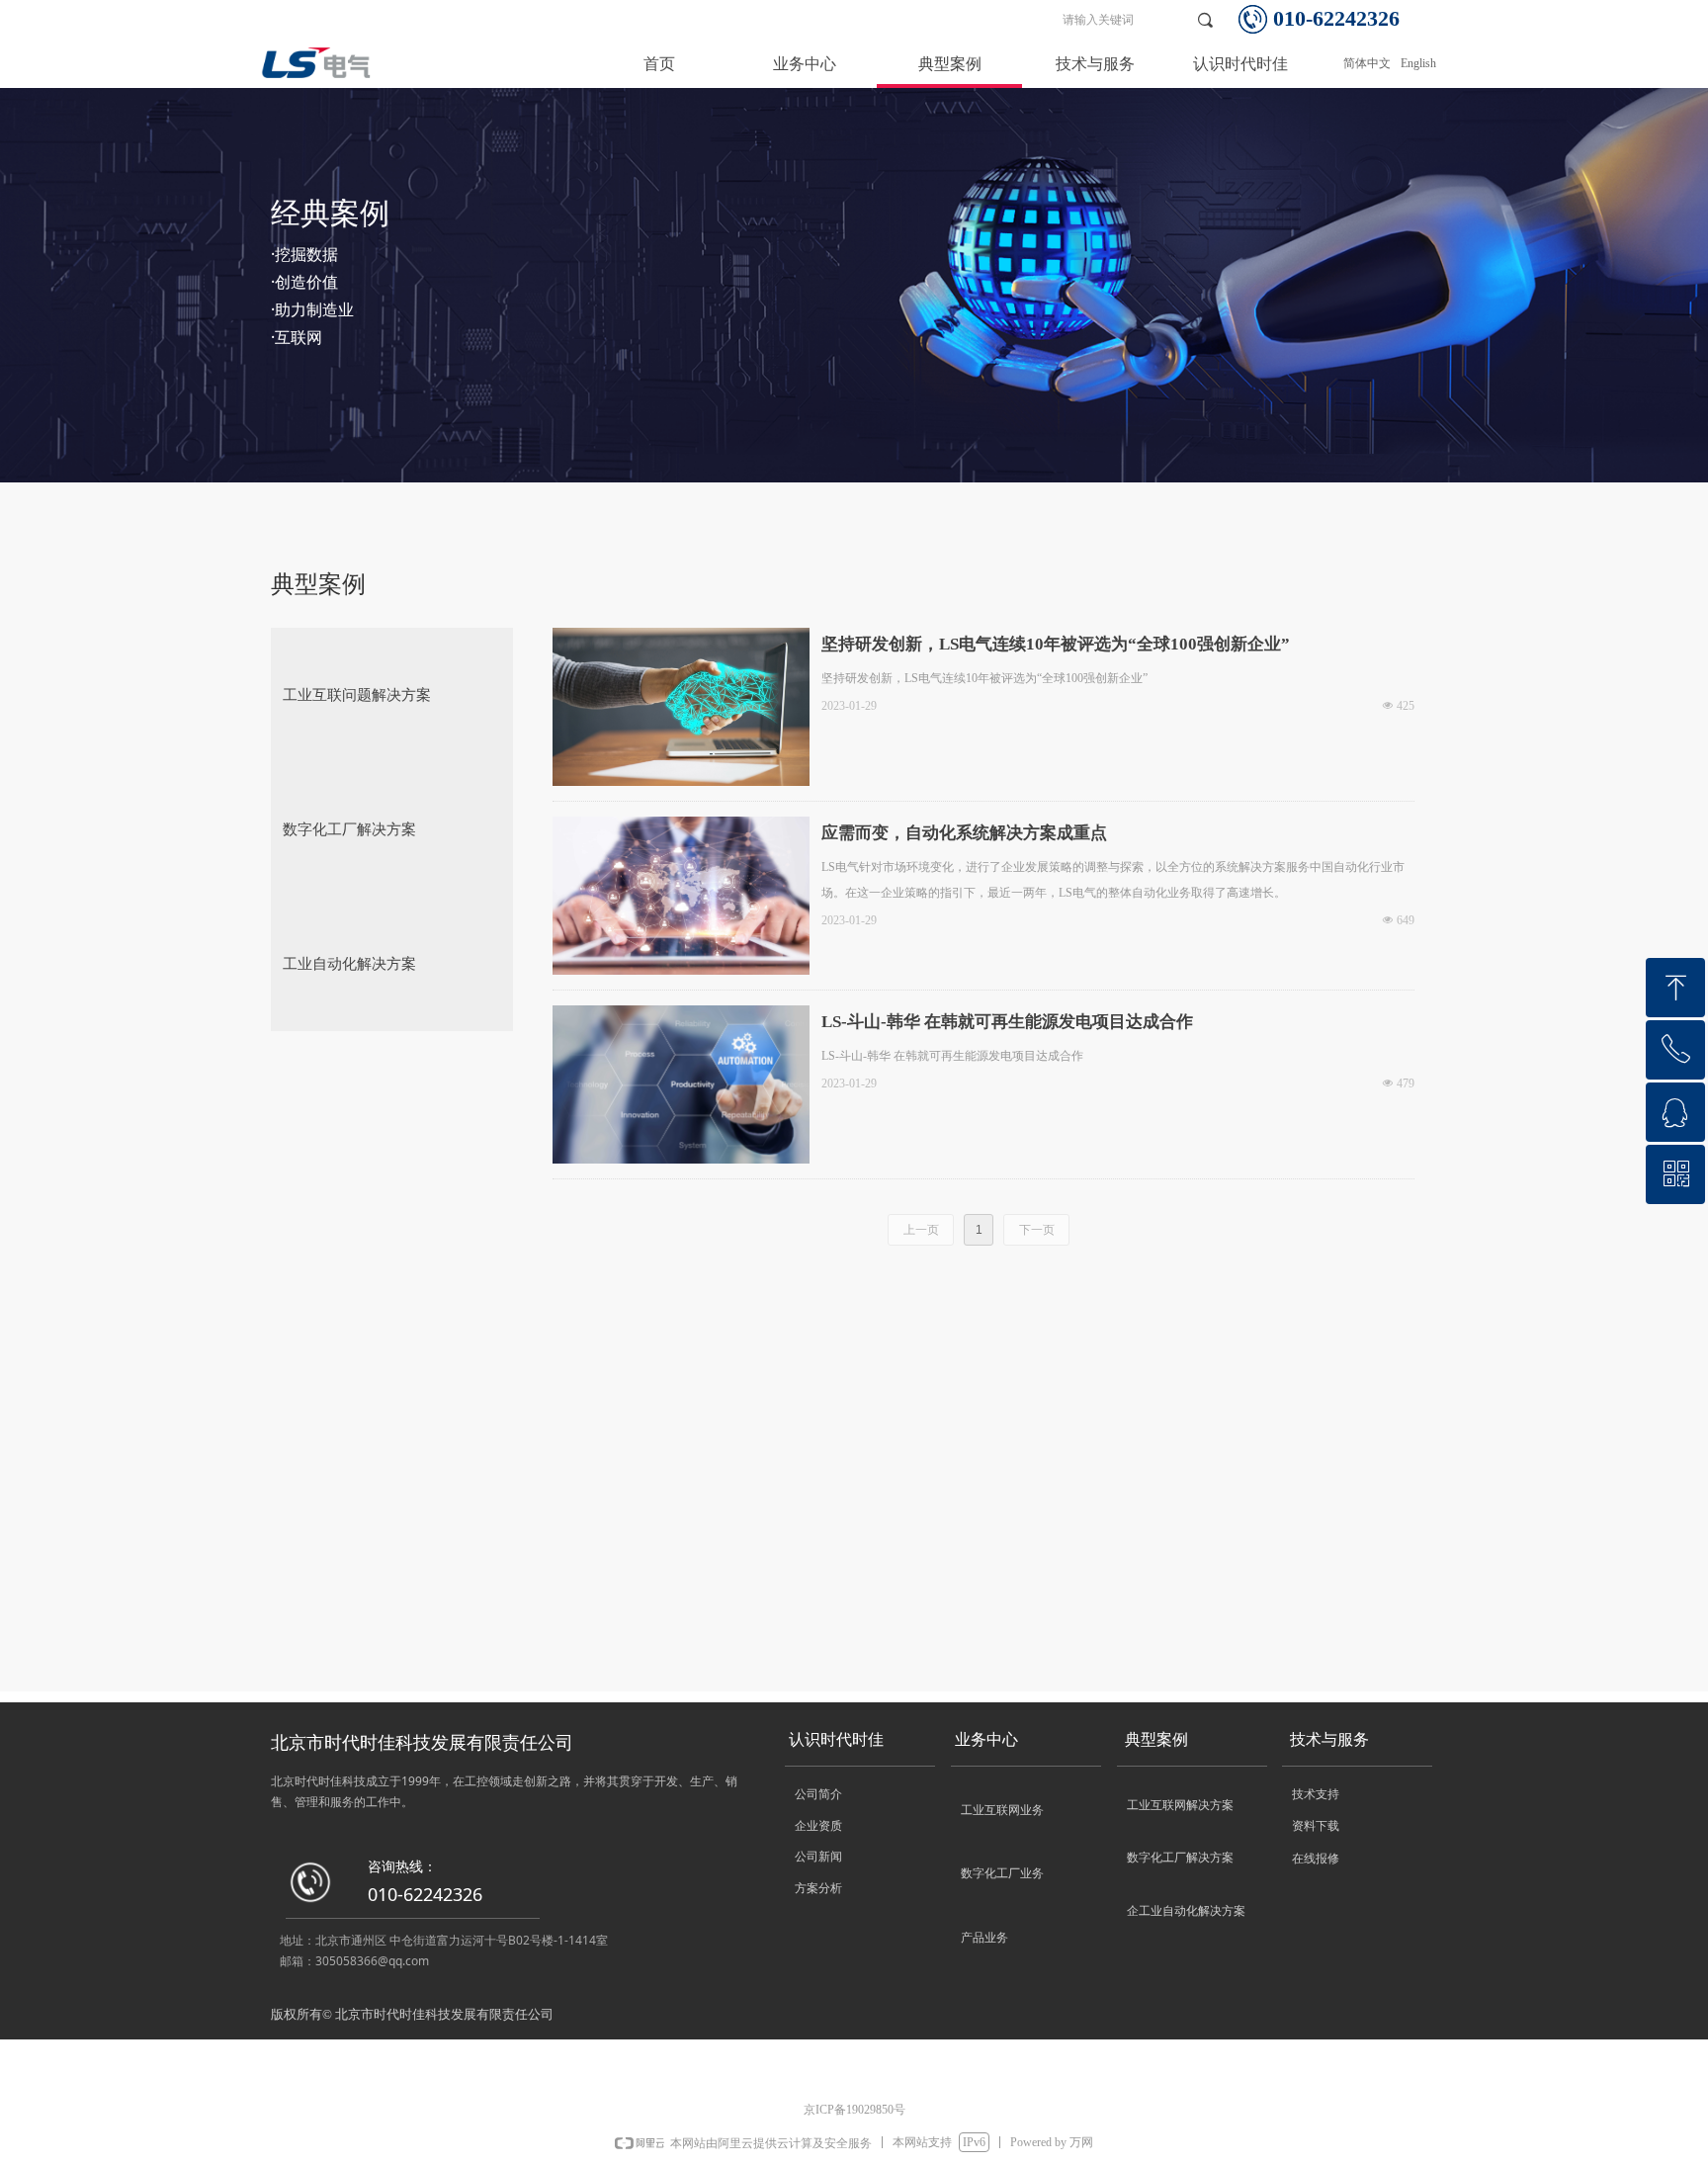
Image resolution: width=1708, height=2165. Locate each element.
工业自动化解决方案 (349, 964)
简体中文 (1367, 63)
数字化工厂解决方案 (349, 829)
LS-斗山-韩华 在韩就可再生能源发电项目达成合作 (1007, 1022)
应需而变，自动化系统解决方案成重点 (964, 833)
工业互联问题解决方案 (357, 695)
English (1418, 63)
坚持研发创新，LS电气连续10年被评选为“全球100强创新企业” (1056, 644)
